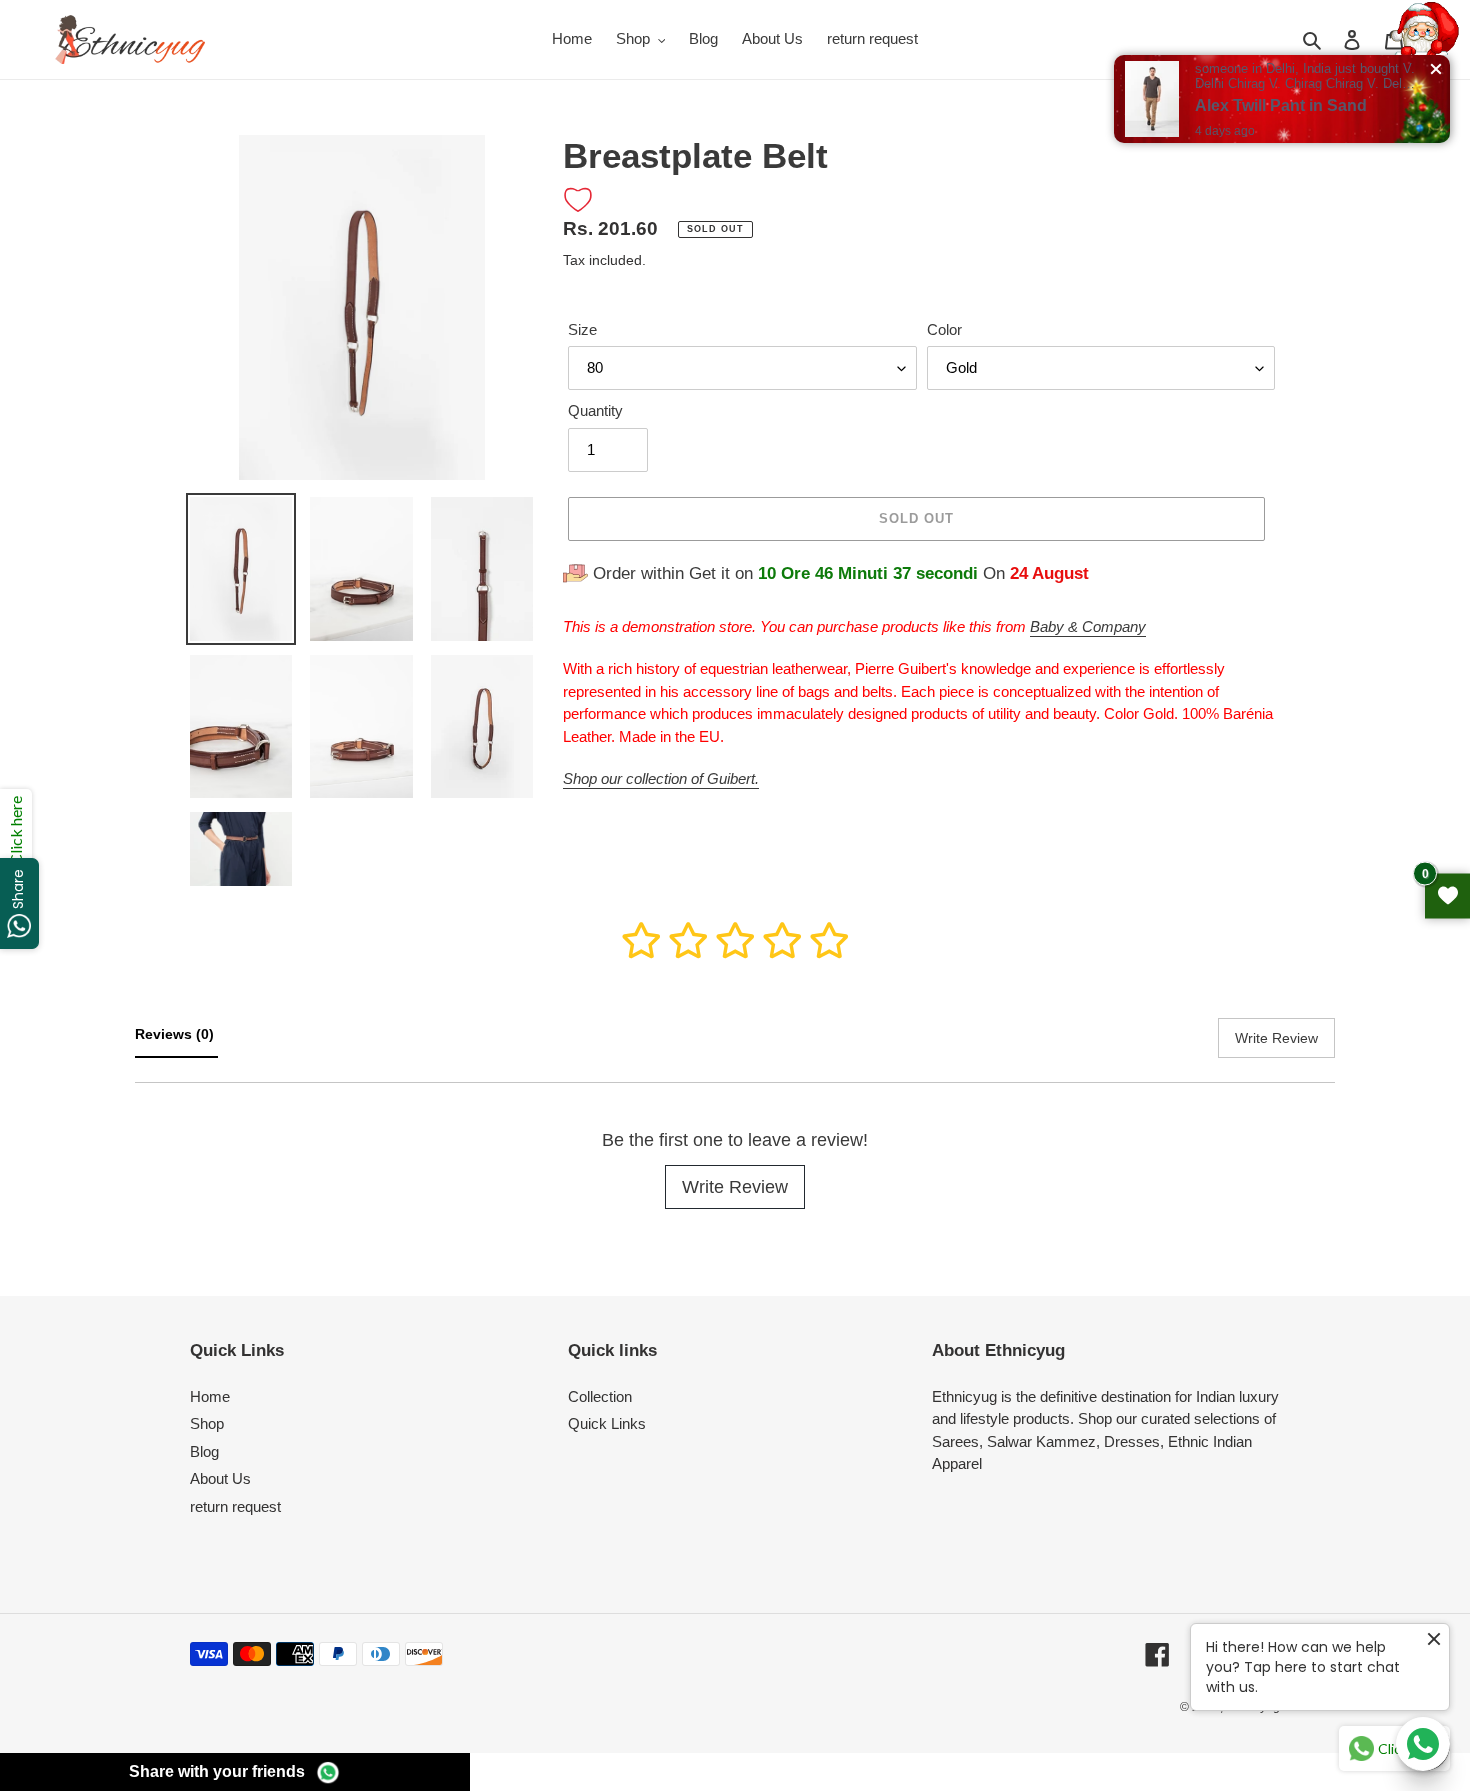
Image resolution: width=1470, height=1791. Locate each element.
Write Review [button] (1276, 1038)
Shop (207, 1423)
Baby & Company (1088, 626)
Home (210, 1396)
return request (235, 1506)
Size (582, 329)
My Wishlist (1447, 895)
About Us (220, 1478)
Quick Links (607, 1423)
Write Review (735, 1187)
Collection (600, 1396)
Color (944, 329)
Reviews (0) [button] (176, 1034)
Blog (204, 1451)
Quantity (595, 410)
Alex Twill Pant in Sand (1281, 105)
